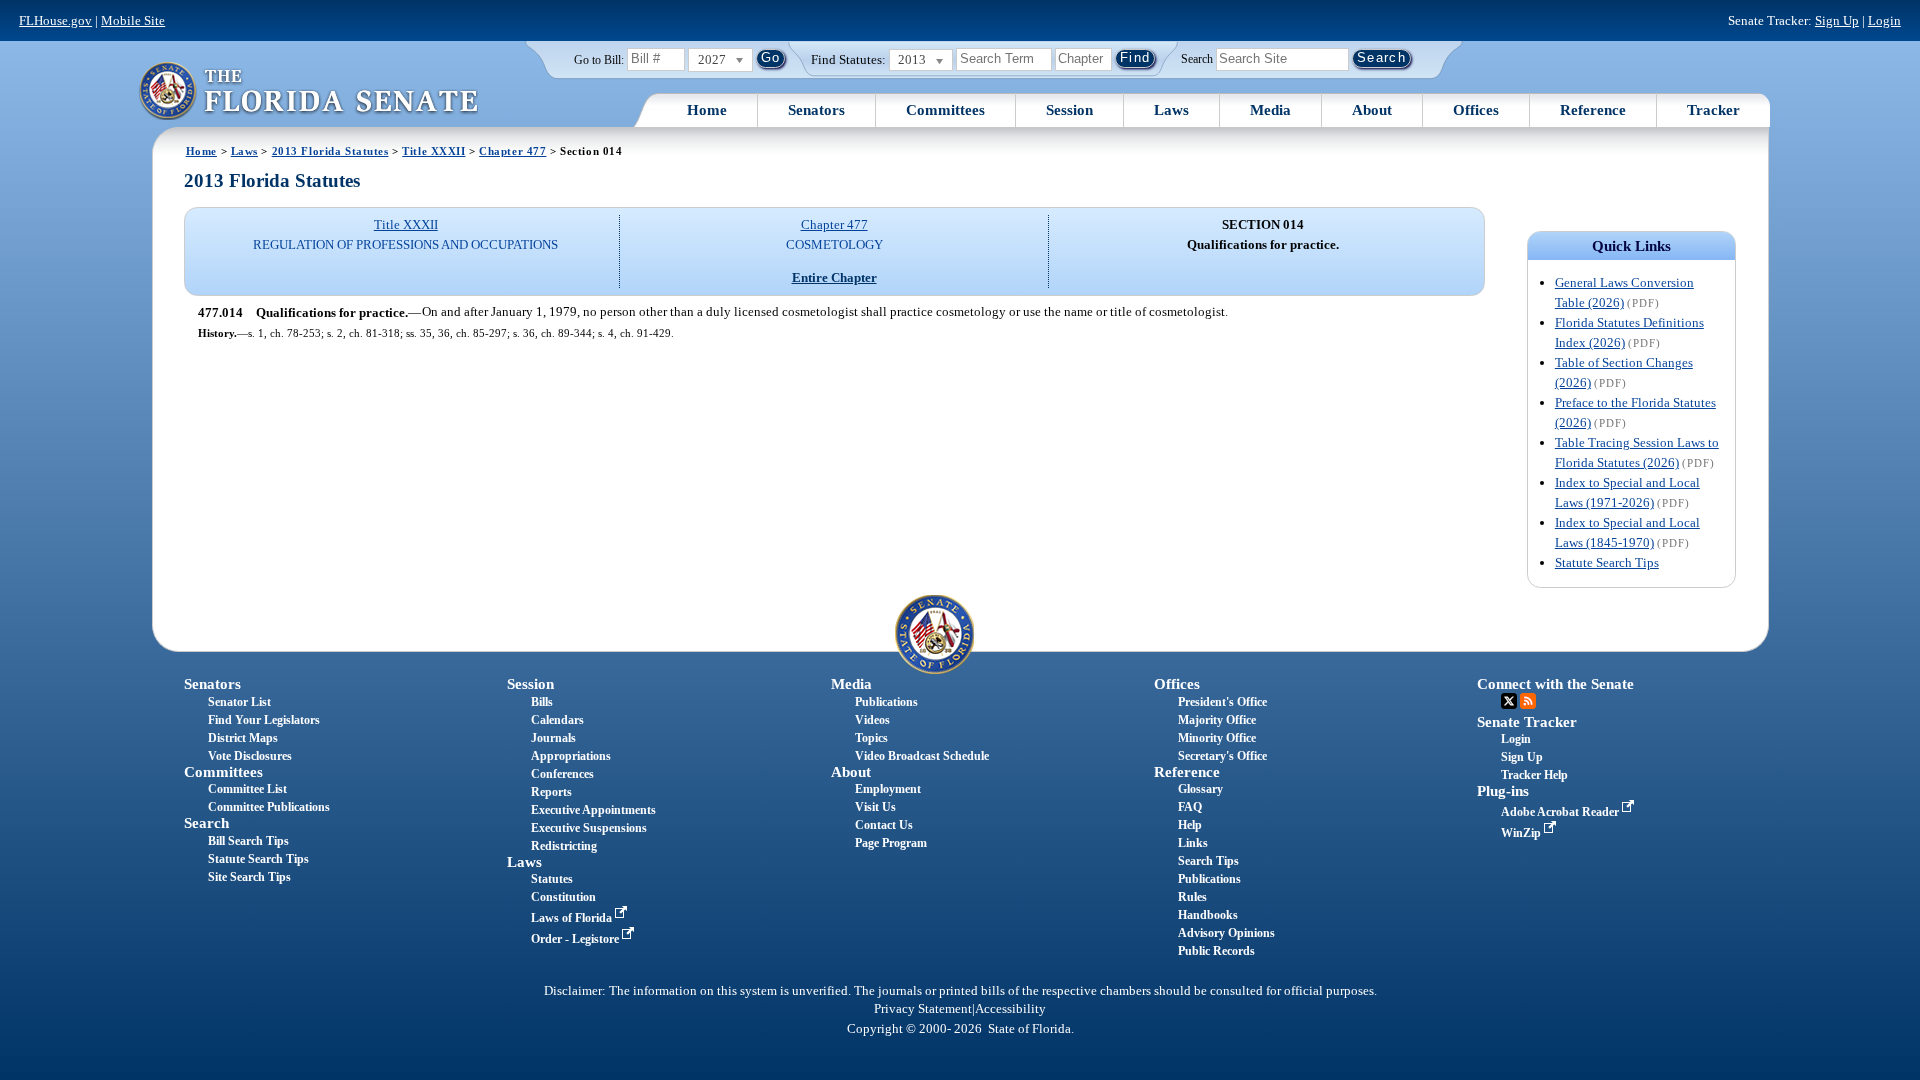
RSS (1528, 701)
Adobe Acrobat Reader (1561, 812)
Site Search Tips (249, 877)
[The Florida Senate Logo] (308, 90)
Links (1193, 843)
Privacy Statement (923, 1009)
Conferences (562, 774)
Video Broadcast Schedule (922, 756)
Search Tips (1208, 861)
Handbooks (1208, 915)
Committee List (247, 789)
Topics (871, 738)
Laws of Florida (573, 918)
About (1372, 110)
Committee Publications (269, 807)
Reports (551, 792)
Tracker (1713, 110)
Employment (888, 789)
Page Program (891, 843)
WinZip (1522, 833)
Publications (886, 702)
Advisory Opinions (1226, 933)
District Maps (243, 738)
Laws (1171, 110)
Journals (553, 738)
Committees (945, 110)
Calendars (557, 720)
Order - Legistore (576, 939)
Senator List (239, 702)
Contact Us (884, 825)
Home (707, 110)
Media (1270, 110)
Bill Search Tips (248, 841)
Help (1190, 825)
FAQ (1190, 807)
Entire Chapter (834, 277)
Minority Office (1217, 738)
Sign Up (1837, 20)
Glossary (1200, 789)
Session (1069, 110)
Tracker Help (1534, 775)
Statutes (552, 879)
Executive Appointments (593, 810)
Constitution (563, 897)
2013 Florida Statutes (330, 151)
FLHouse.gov (55, 20)
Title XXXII (433, 151)
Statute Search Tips (1607, 562)
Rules (1192, 897)
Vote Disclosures (250, 756)
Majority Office (1217, 720)
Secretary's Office (1222, 756)
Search (1197, 58)
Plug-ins (1503, 791)
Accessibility (1010, 1009)
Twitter (1509, 701)
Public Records (1216, 951)
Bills (542, 702)
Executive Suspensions (589, 828)
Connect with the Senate (1555, 684)
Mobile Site (133, 20)
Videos (872, 720)
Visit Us (875, 807)
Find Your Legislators (264, 720)
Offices (1476, 110)
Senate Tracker (1527, 722)
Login (1884, 20)
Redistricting (564, 846)
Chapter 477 (512, 151)
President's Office (1222, 702)
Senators (816, 110)
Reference (1593, 110)
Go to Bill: (599, 60)
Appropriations (571, 756)
